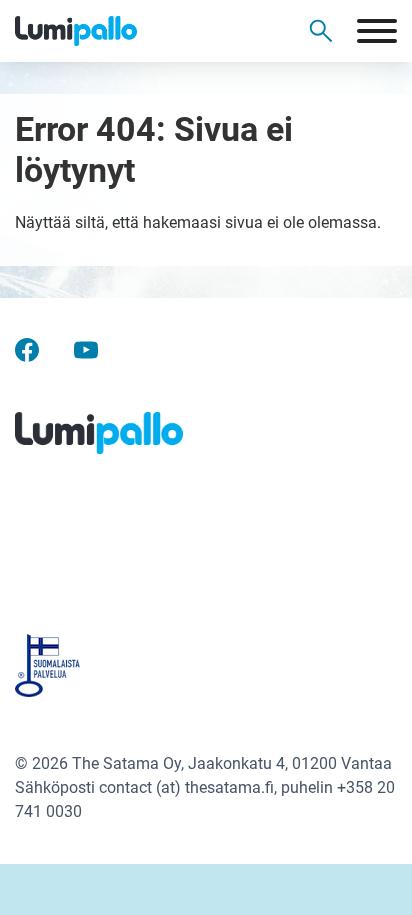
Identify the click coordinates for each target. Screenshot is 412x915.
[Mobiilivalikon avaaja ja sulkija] (377, 31)
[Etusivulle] (110, 31)
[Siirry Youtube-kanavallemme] (86, 349)
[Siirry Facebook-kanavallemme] (27, 349)
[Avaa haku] (321, 31)
